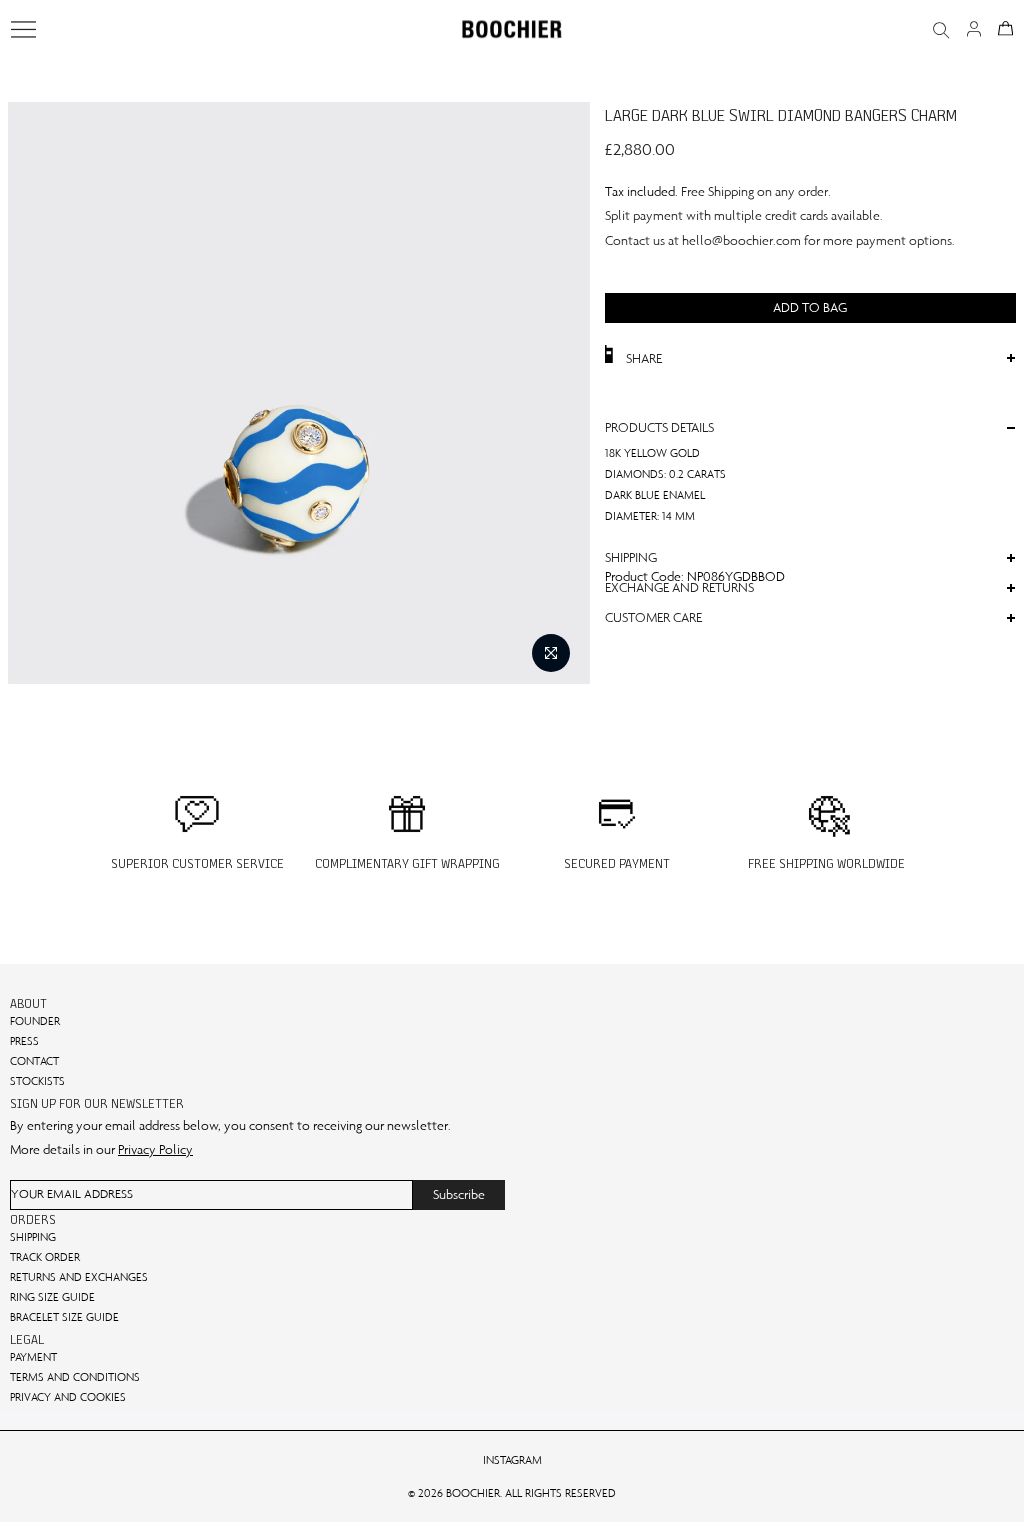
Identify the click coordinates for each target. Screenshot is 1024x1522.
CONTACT (34, 1061)
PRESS (24, 1041)
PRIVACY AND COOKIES (68, 1397)
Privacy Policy (155, 1149)
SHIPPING (33, 1237)
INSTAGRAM (512, 1460)
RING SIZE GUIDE (52, 1297)
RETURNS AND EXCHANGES (79, 1277)
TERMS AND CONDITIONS (75, 1377)
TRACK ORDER (45, 1257)
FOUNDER (35, 1021)
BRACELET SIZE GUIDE (64, 1317)
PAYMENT (33, 1357)
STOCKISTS (37, 1081)
